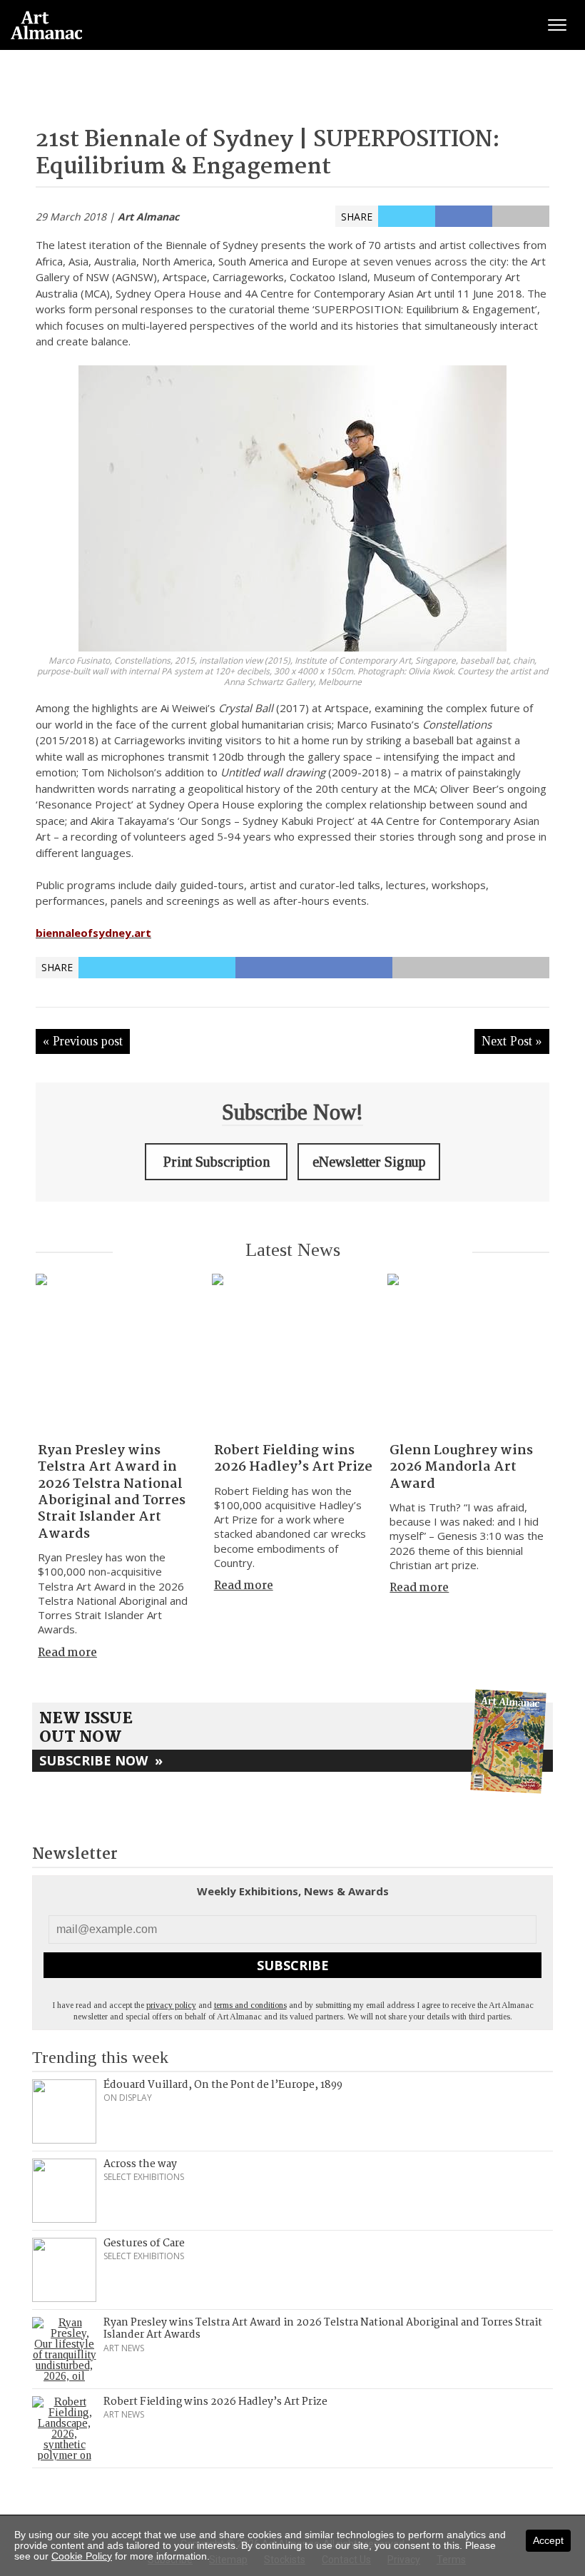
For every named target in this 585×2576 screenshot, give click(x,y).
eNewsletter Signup (369, 1162)
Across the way (140, 2164)
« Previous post (83, 1041)
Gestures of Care (144, 2243)
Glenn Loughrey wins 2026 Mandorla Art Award (461, 1467)
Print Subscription (217, 1162)
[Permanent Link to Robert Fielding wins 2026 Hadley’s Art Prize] (293, 1355)
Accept (548, 2540)
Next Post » (512, 1041)
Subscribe (293, 1965)
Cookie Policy (82, 2556)
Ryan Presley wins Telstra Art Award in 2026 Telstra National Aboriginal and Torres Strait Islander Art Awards (112, 1492)
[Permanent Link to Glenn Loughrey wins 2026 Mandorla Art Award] (468, 1355)
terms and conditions (250, 2005)
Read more (67, 1653)
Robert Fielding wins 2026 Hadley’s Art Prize (293, 1459)
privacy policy (171, 2005)
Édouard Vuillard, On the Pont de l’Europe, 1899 (223, 2085)
